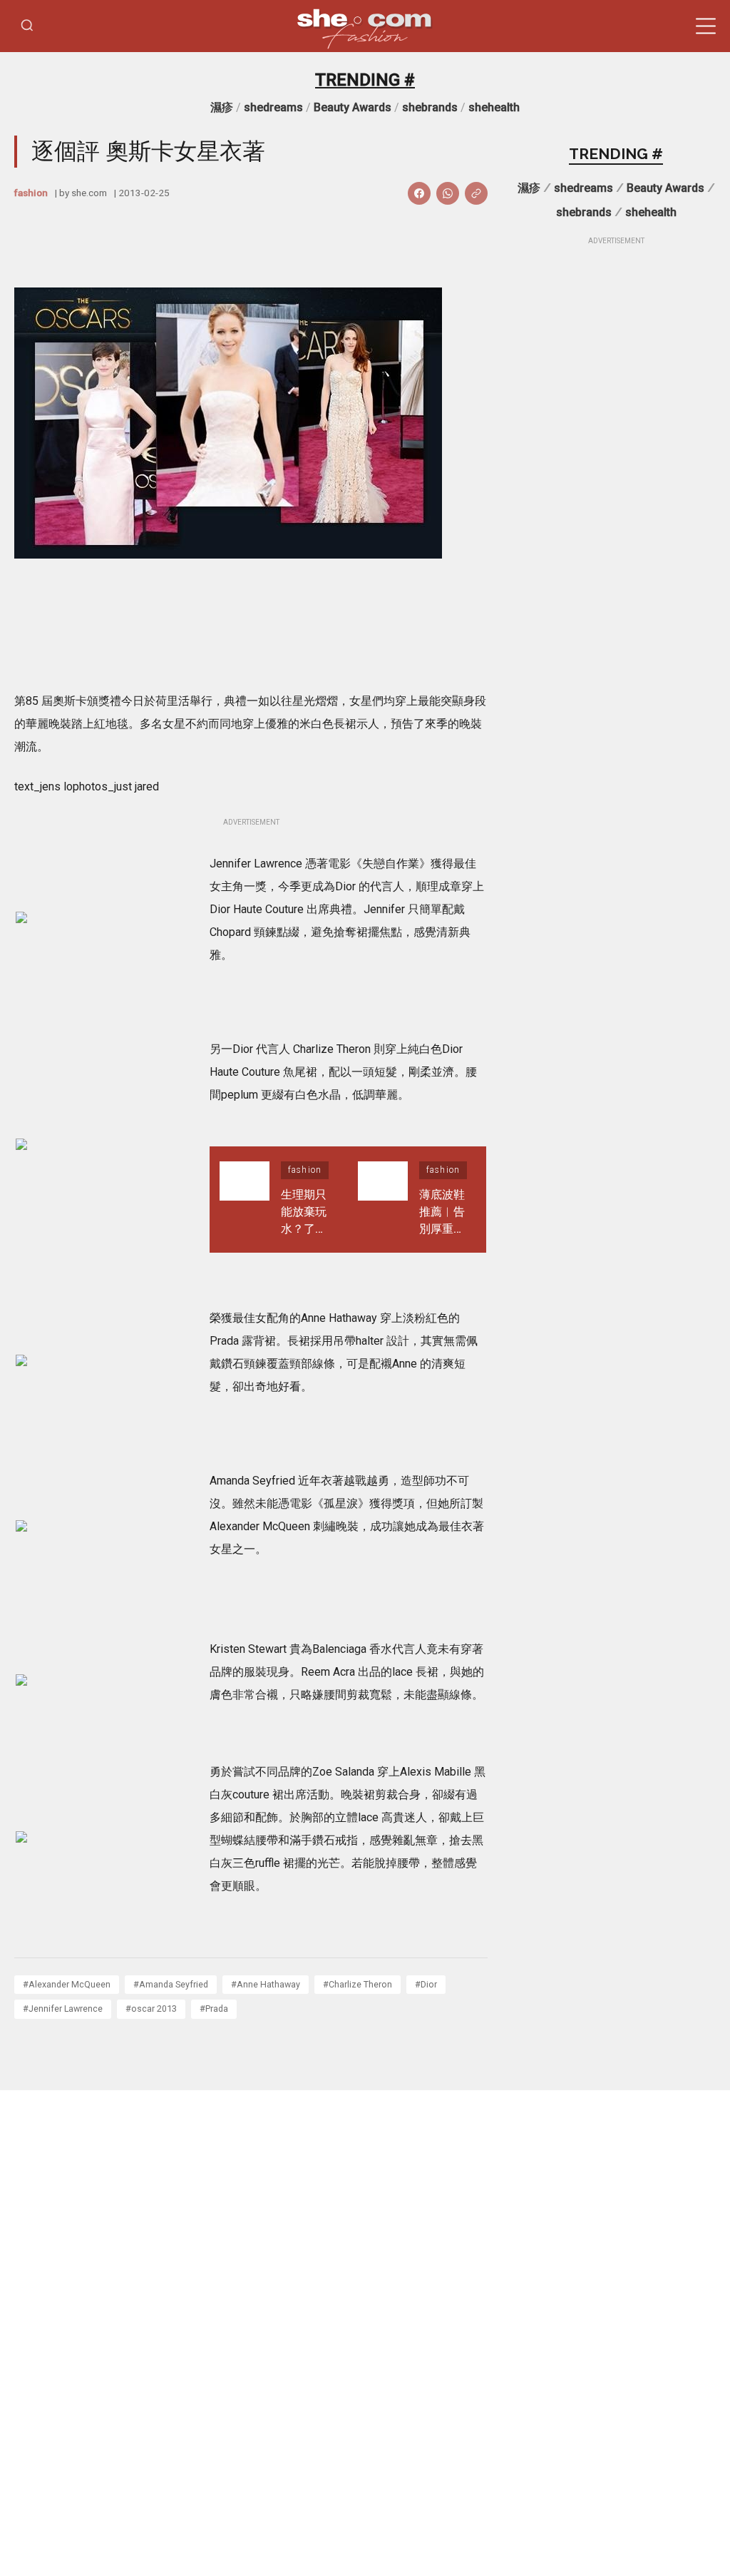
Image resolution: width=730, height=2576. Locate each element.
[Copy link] (476, 193)
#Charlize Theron (358, 1984)
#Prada (214, 2009)
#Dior (426, 1984)
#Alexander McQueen (67, 1984)
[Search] (27, 26)
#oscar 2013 (151, 2009)
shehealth (494, 107)
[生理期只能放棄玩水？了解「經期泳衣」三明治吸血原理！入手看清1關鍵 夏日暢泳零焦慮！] (245, 1200)
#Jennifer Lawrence (63, 2009)
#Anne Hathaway (266, 1984)
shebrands (430, 107)
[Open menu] (706, 26)
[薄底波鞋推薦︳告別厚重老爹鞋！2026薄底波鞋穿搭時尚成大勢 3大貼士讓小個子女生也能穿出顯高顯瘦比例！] (383, 1200)
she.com (89, 193)
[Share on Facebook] (419, 193)
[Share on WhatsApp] (448, 193)
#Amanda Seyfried (171, 1984)
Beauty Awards (353, 107)
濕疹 (222, 107)
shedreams (273, 107)
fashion (31, 193)
